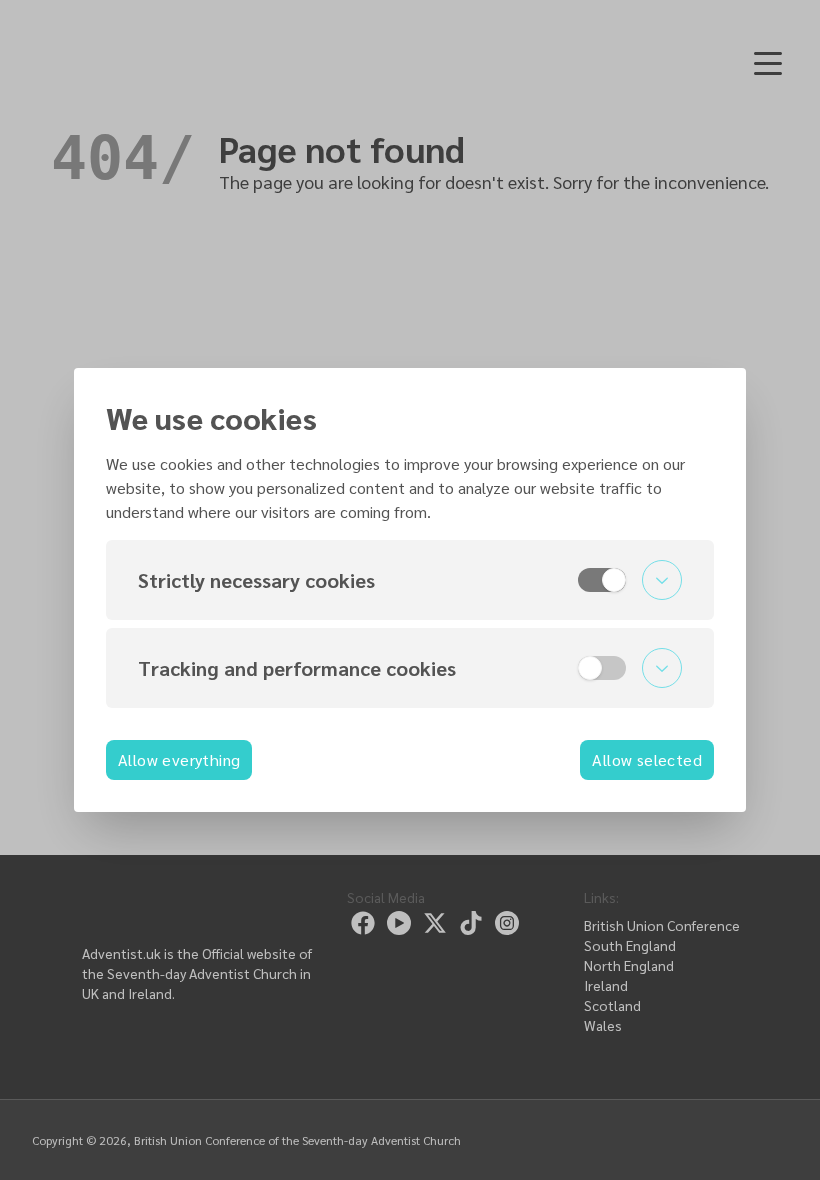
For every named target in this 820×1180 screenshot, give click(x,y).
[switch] (602, 580)
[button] (410, 580)
